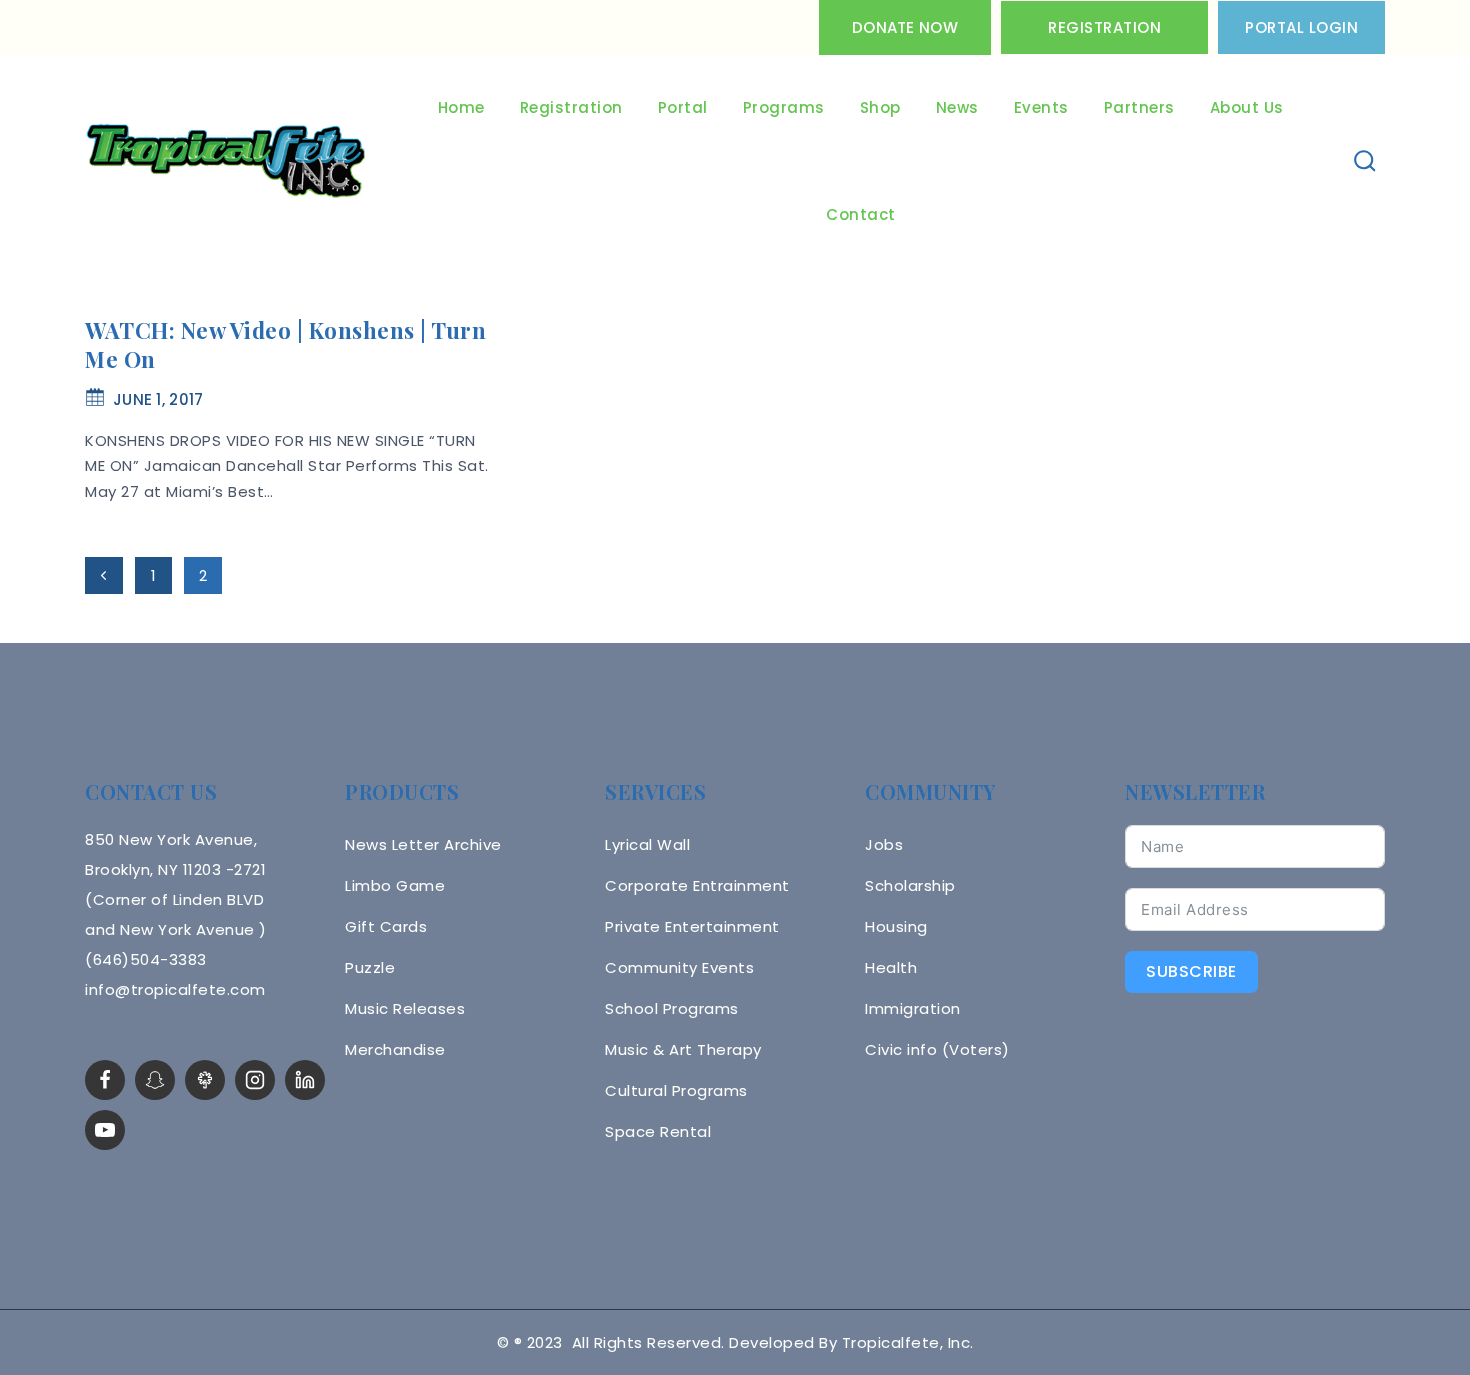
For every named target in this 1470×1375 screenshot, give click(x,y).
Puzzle (370, 967)
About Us (1247, 107)
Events (1041, 107)
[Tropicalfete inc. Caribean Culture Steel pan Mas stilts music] (226, 162)
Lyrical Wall (647, 844)
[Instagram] (255, 1080)
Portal (683, 107)
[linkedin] (305, 1080)
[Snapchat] (155, 1080)
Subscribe (1191, 971)
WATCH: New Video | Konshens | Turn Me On (285, 344)
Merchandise (395, 1049)
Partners (1139, 107)
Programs (784, 107)
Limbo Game (395, 885)
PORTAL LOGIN (1301, 27)
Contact (861, 214)
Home (461, 107)
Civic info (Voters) (937, 1049)
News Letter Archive (423, 844)
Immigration (913, 1008)
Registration (1104, 27)
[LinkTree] (205, 1080)
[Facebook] (105, 1080)
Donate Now (905, 27)
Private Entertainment (692, 926)
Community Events (679, 967)
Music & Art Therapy (683, 1049)
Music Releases (405, 1008)
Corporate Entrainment (697, 885)
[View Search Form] (1365, 161)
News (957, 107)
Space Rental (658, 1131)
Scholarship (910, 885)
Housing (896, 926)
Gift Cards (386, 926)
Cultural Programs (676, 1090)
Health (891, 967)
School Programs (672, 1008)
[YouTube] (105, 1130)
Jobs (884, 844)
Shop (880, 107)
